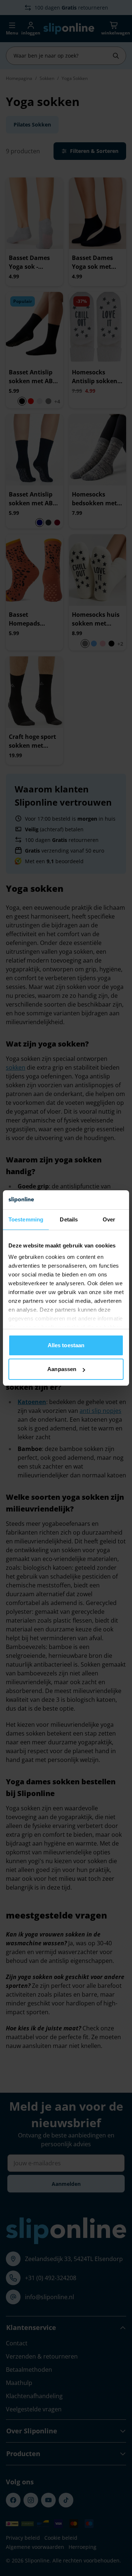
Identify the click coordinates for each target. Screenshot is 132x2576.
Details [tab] (69, 1219)
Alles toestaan (66, 1345)
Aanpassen (62, 1369)
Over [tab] (109, 1219)
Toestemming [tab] (26, 1219)
